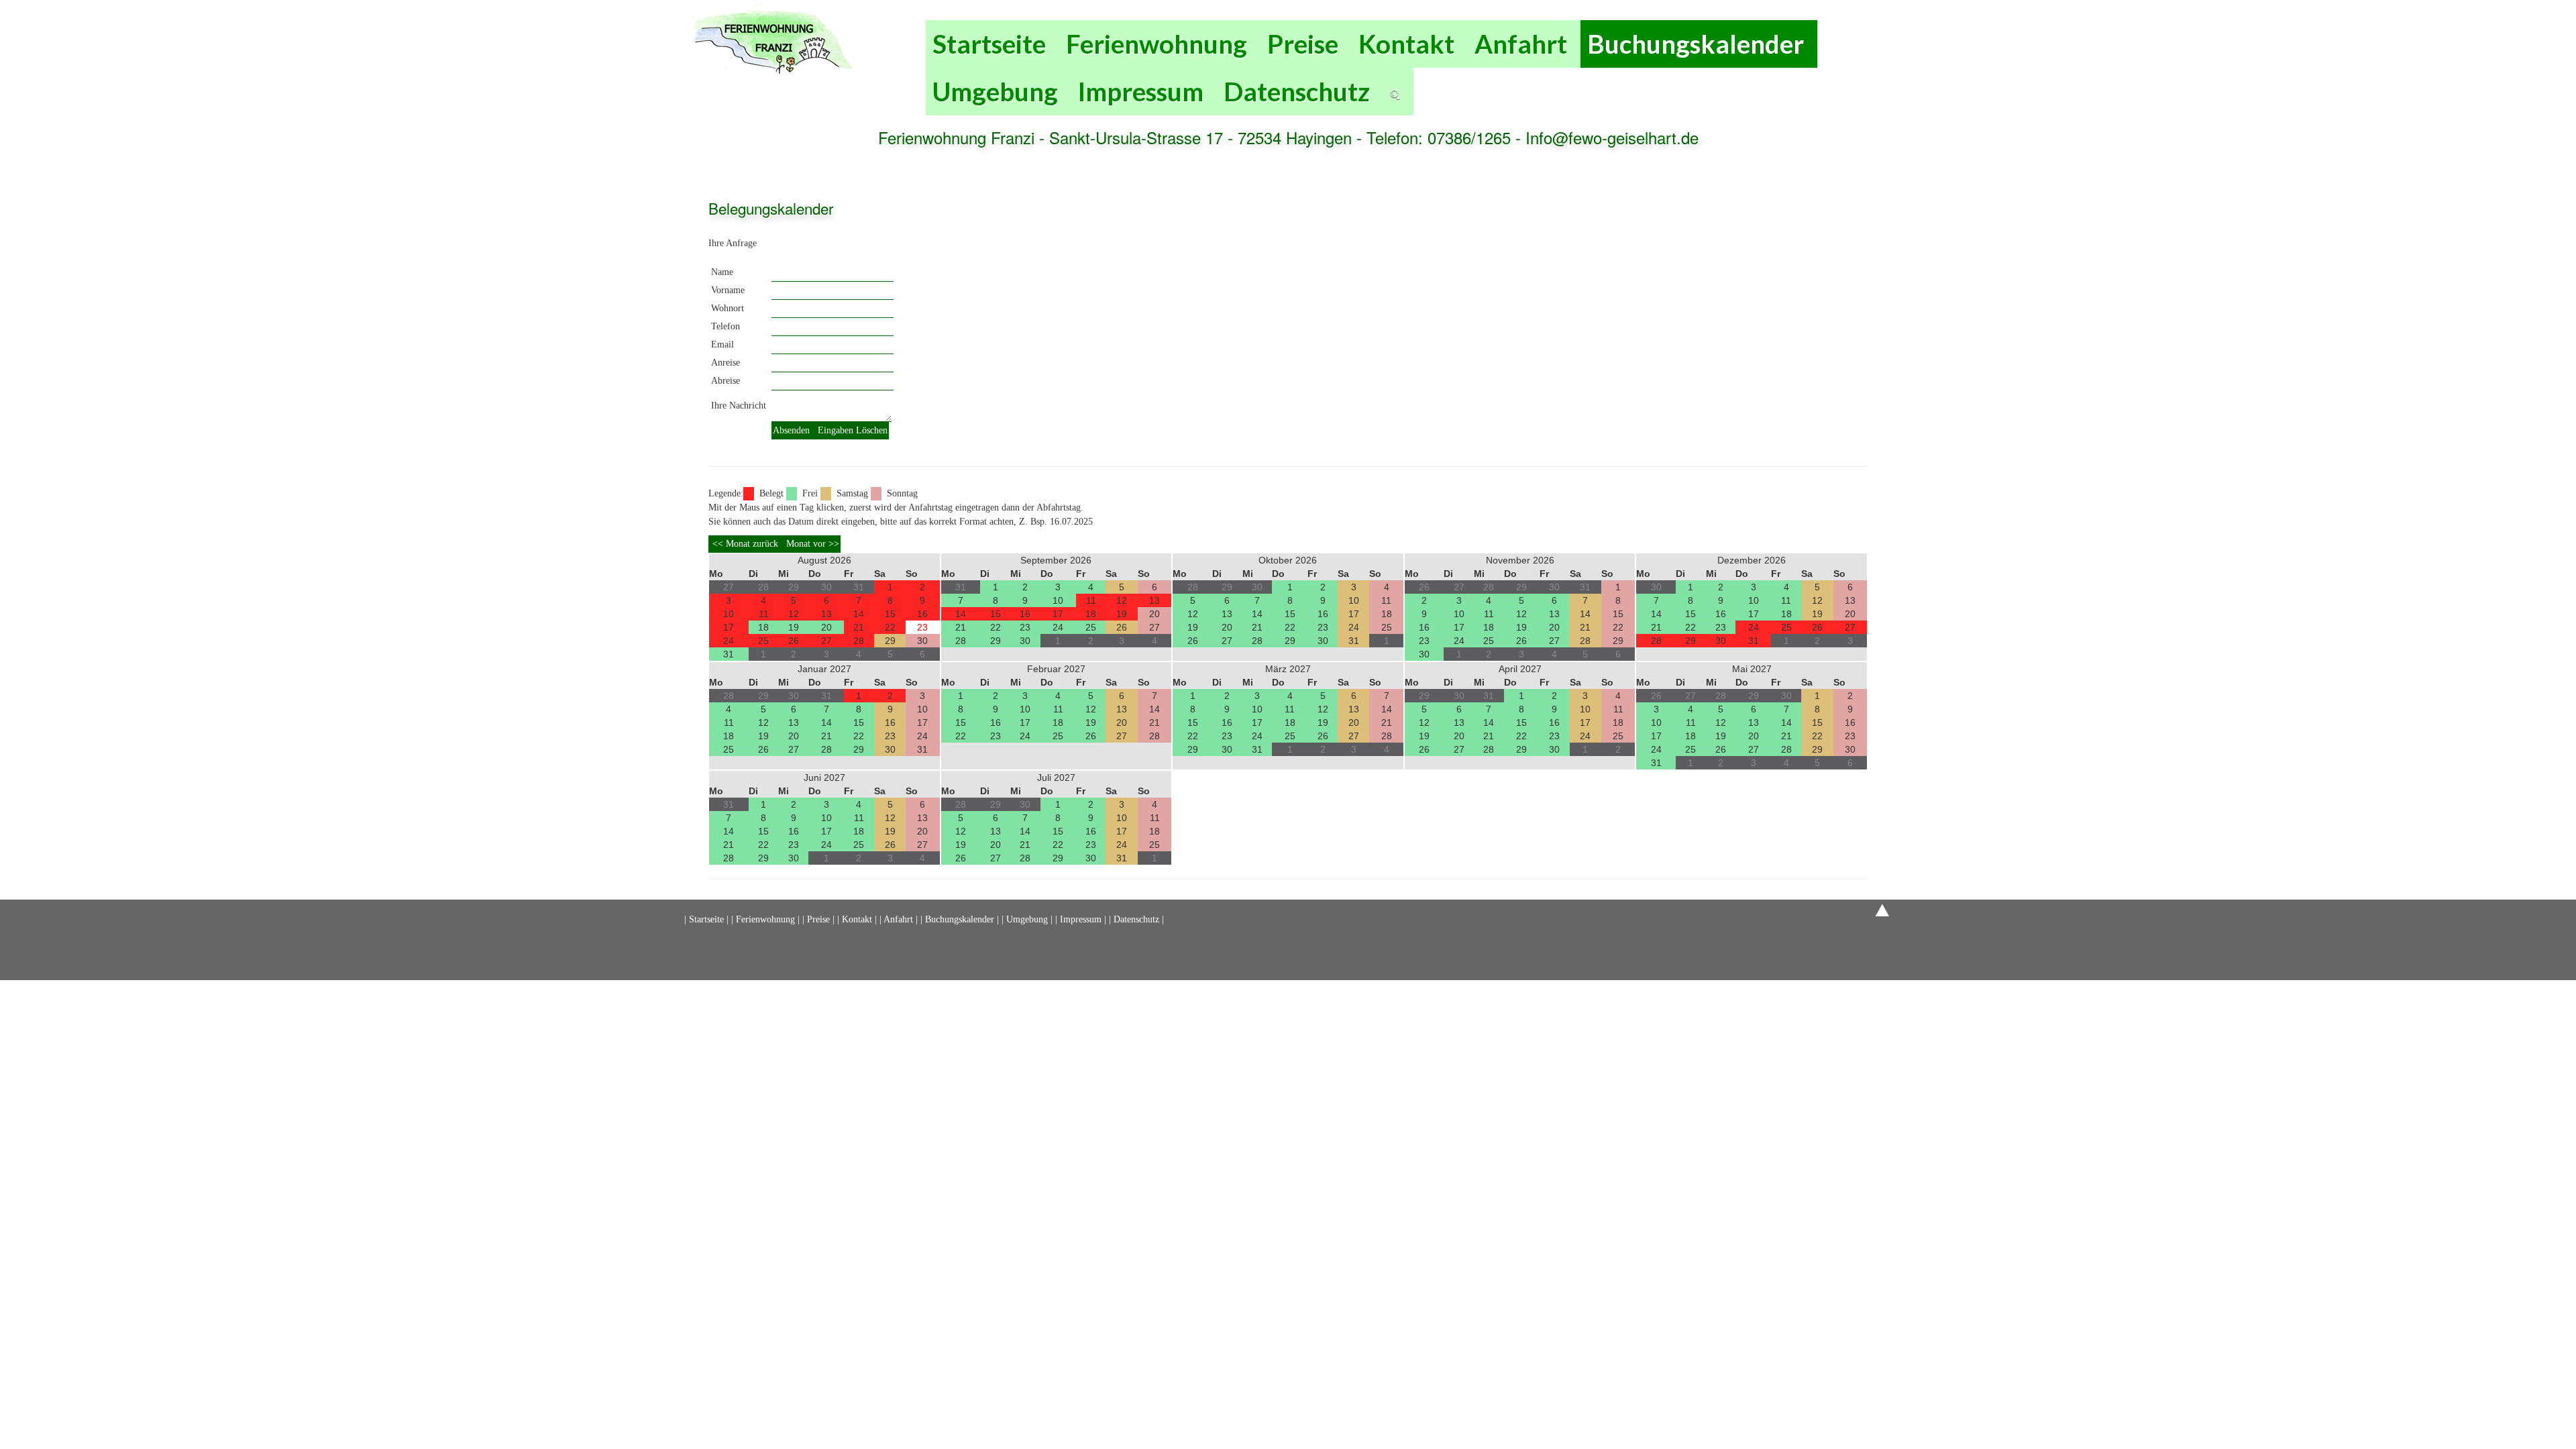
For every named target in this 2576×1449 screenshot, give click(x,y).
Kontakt (1406, 44)
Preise (1303, 44)
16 (922, 614)
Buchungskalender (1696, 44)
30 (922, 641)
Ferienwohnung (1157, 44)
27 (826, 641)
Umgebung (995, 91)
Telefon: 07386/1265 (1441, 137)
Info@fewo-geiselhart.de (1612, 137)
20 (826, 627)
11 (764, 614)
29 (890, 641)
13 (826, 614)
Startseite (989, 44)
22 (890, 627)
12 (794, 614)
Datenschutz (1297, 91)
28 (859, 641)
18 (763, 627)
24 (729, 641)
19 (794, 627)
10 (729, 614)
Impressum (1141, 91)
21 (859, 627)
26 (794, 641)
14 (859, 614)
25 (763, 641)
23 (922, 627)
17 (729, 627)
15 (890, 614)
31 (729, 654)
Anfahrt (1521, 44)
